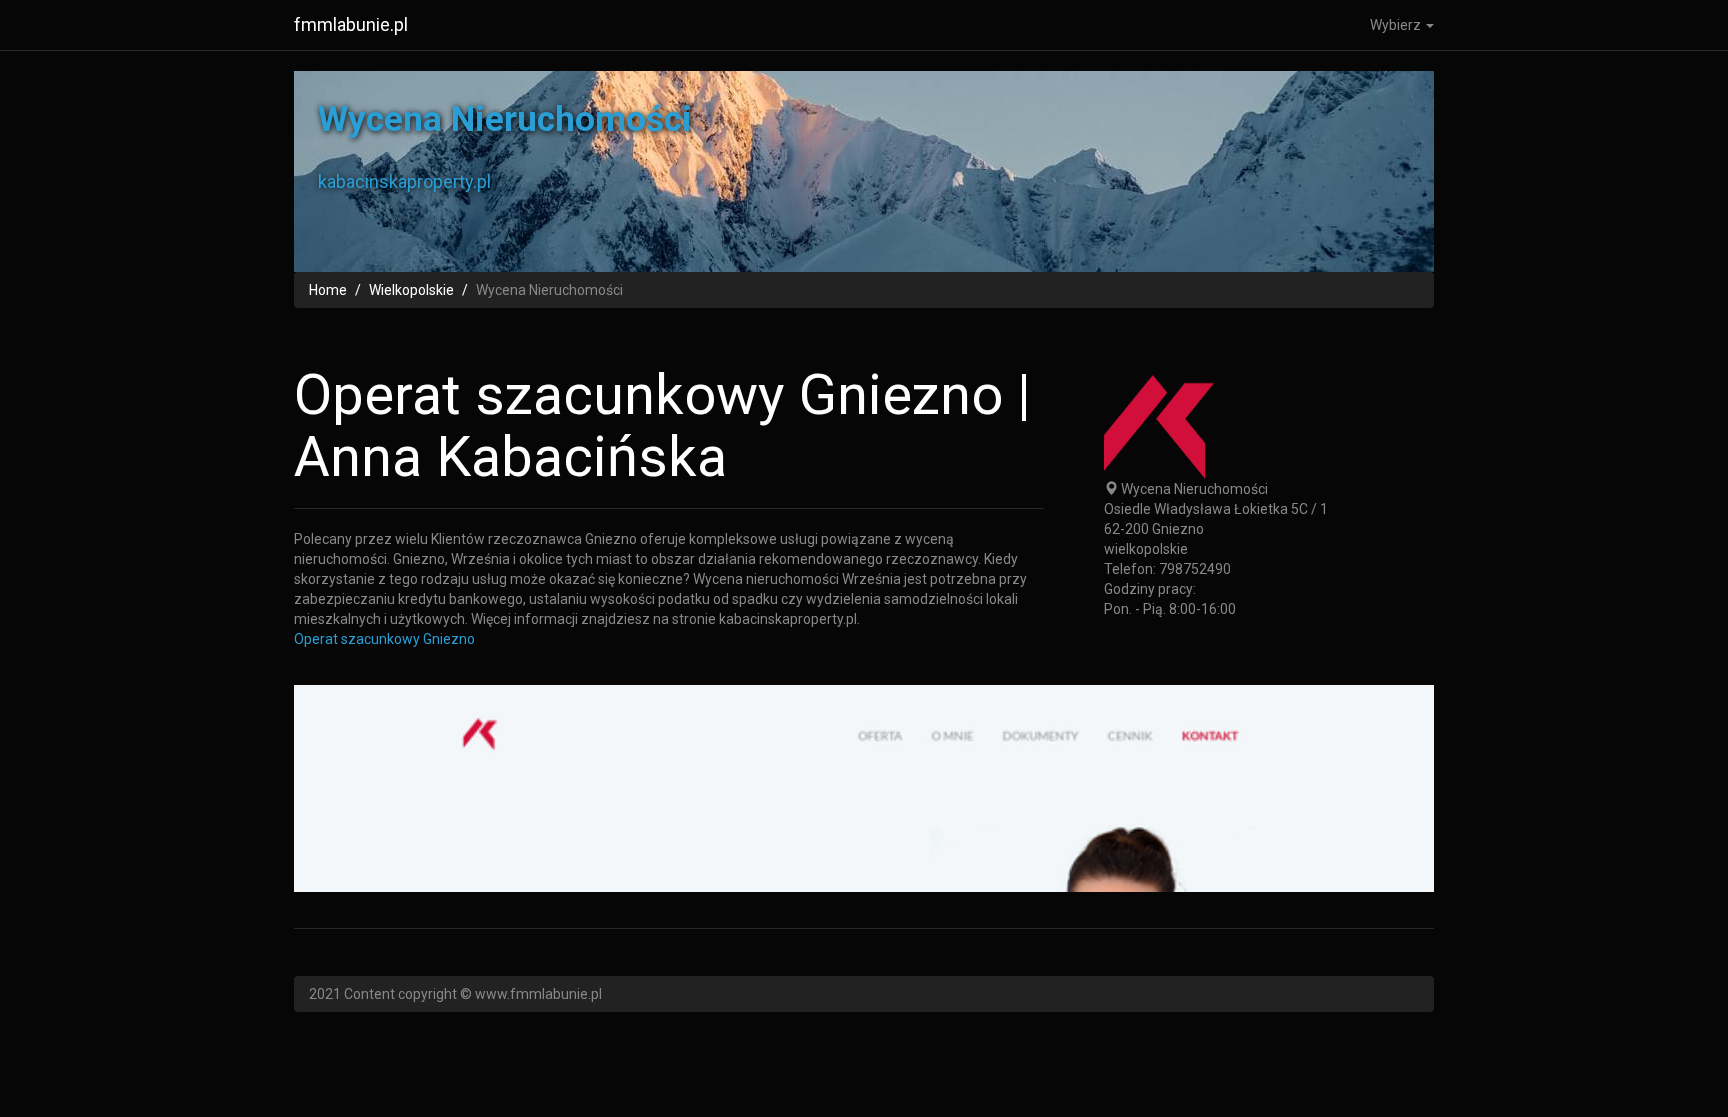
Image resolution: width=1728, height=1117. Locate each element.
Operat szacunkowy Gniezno (384, 639)
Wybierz (1397, 25)
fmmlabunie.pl (351, 24)
